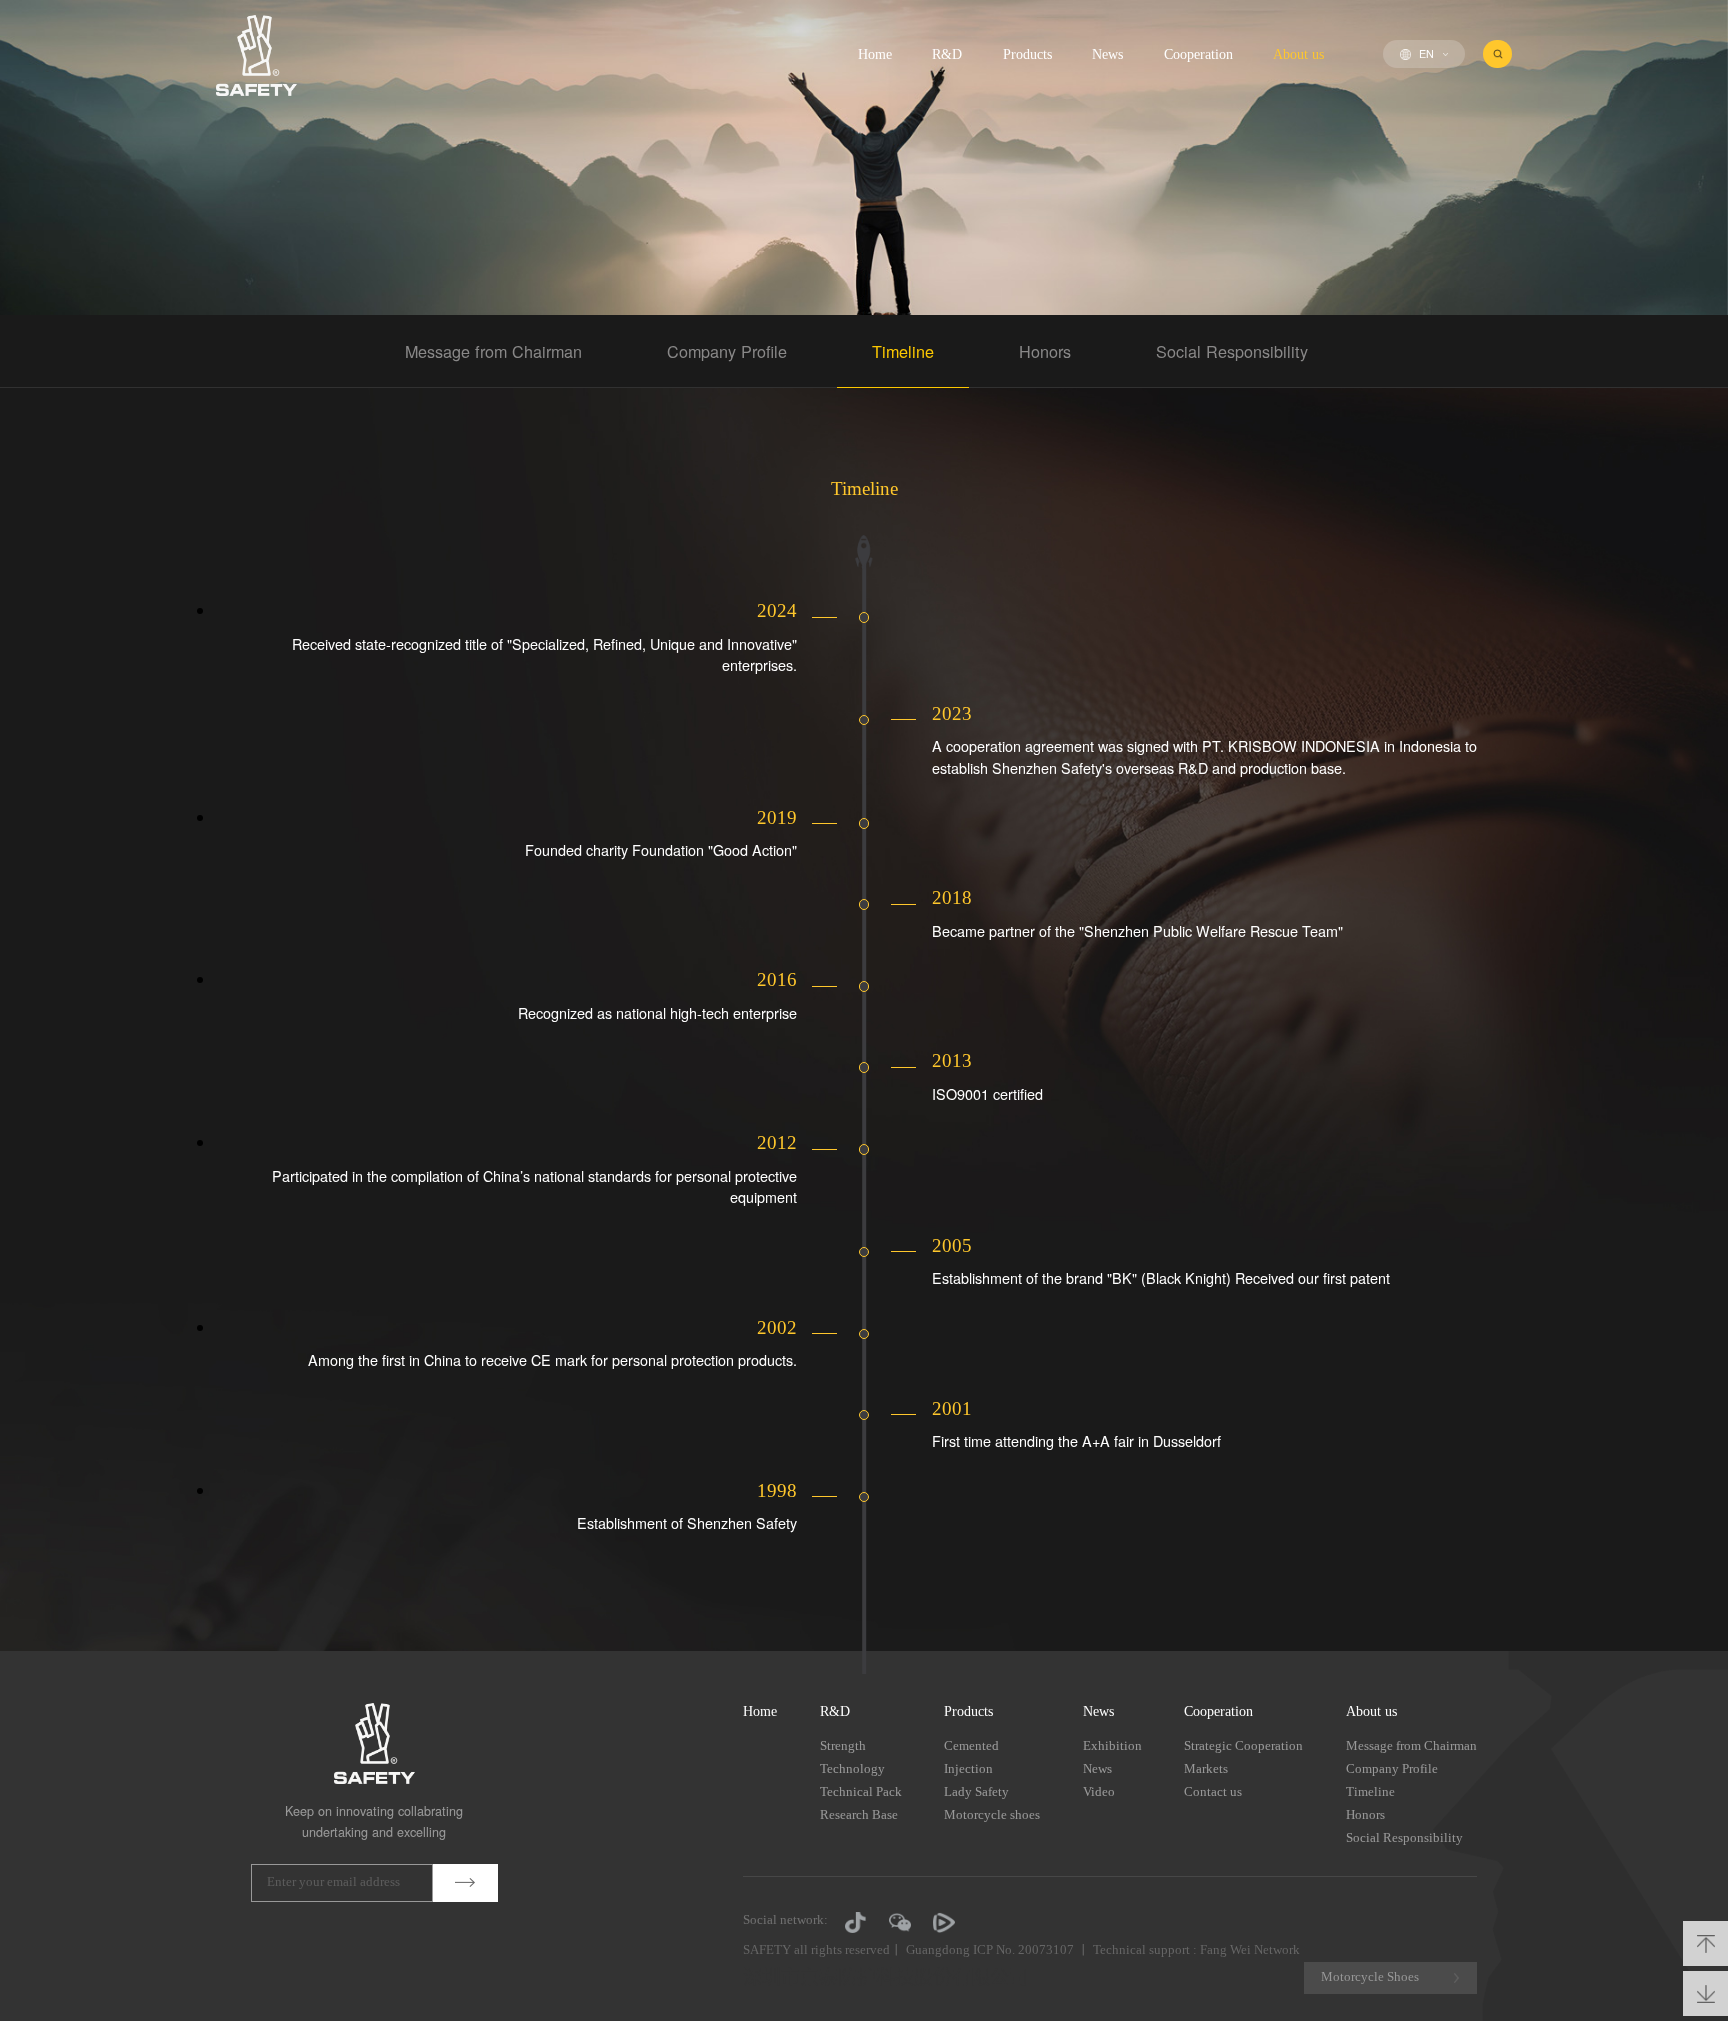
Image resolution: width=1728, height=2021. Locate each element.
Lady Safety (976, 1791)
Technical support (1141, 1950)
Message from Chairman (493, 351)
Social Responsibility (1232, 351)
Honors (1045, 351)
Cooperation (1198, 54)
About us (1298, 54)
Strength (843, 1745)
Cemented (971, 1745)
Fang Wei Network (1250, 1950)
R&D (947, 54)
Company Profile (727, 351)
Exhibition (1112, 1745)
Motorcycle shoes (992, 1814)
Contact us (1213, 1791)
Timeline (903, 351)
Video (1099, 1791)
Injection (968, 1768)
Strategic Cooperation (1243, 1745)
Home (875, 54)
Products (1027, 54)
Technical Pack (861, 1791)
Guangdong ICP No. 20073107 (990, 1950)
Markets (1206, 1768)
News (1107, 54)
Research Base (859, 1814)
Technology (852, 1768)
